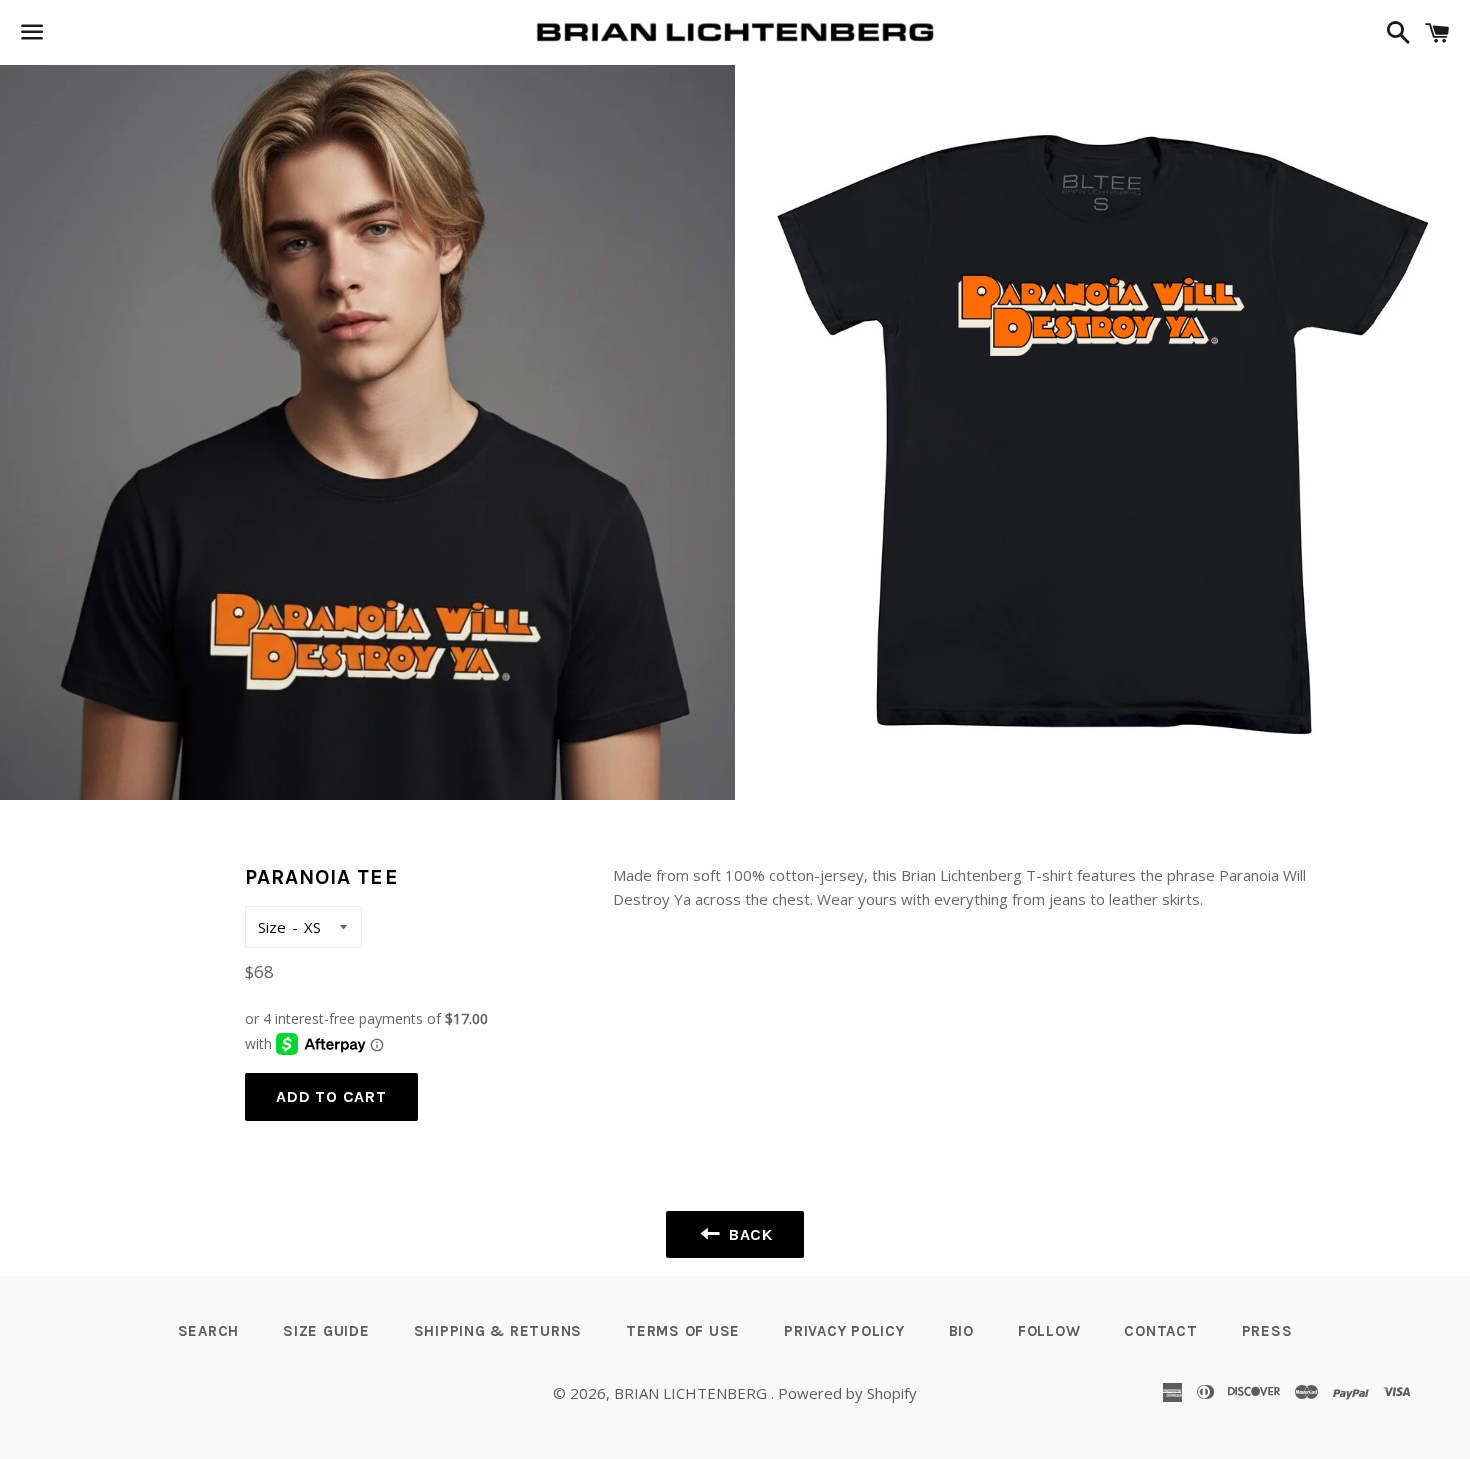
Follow (1049, 1331)
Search (209, 1331)
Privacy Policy (844, 1331)
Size (272, 927)
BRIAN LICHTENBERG (692, 1393)
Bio (961, 1331)
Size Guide (326, 1331)
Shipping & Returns (498, 1331)
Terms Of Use (683, 1331)
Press (1267, 1331)
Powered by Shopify (847, 1393)
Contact (1160, 1331)
